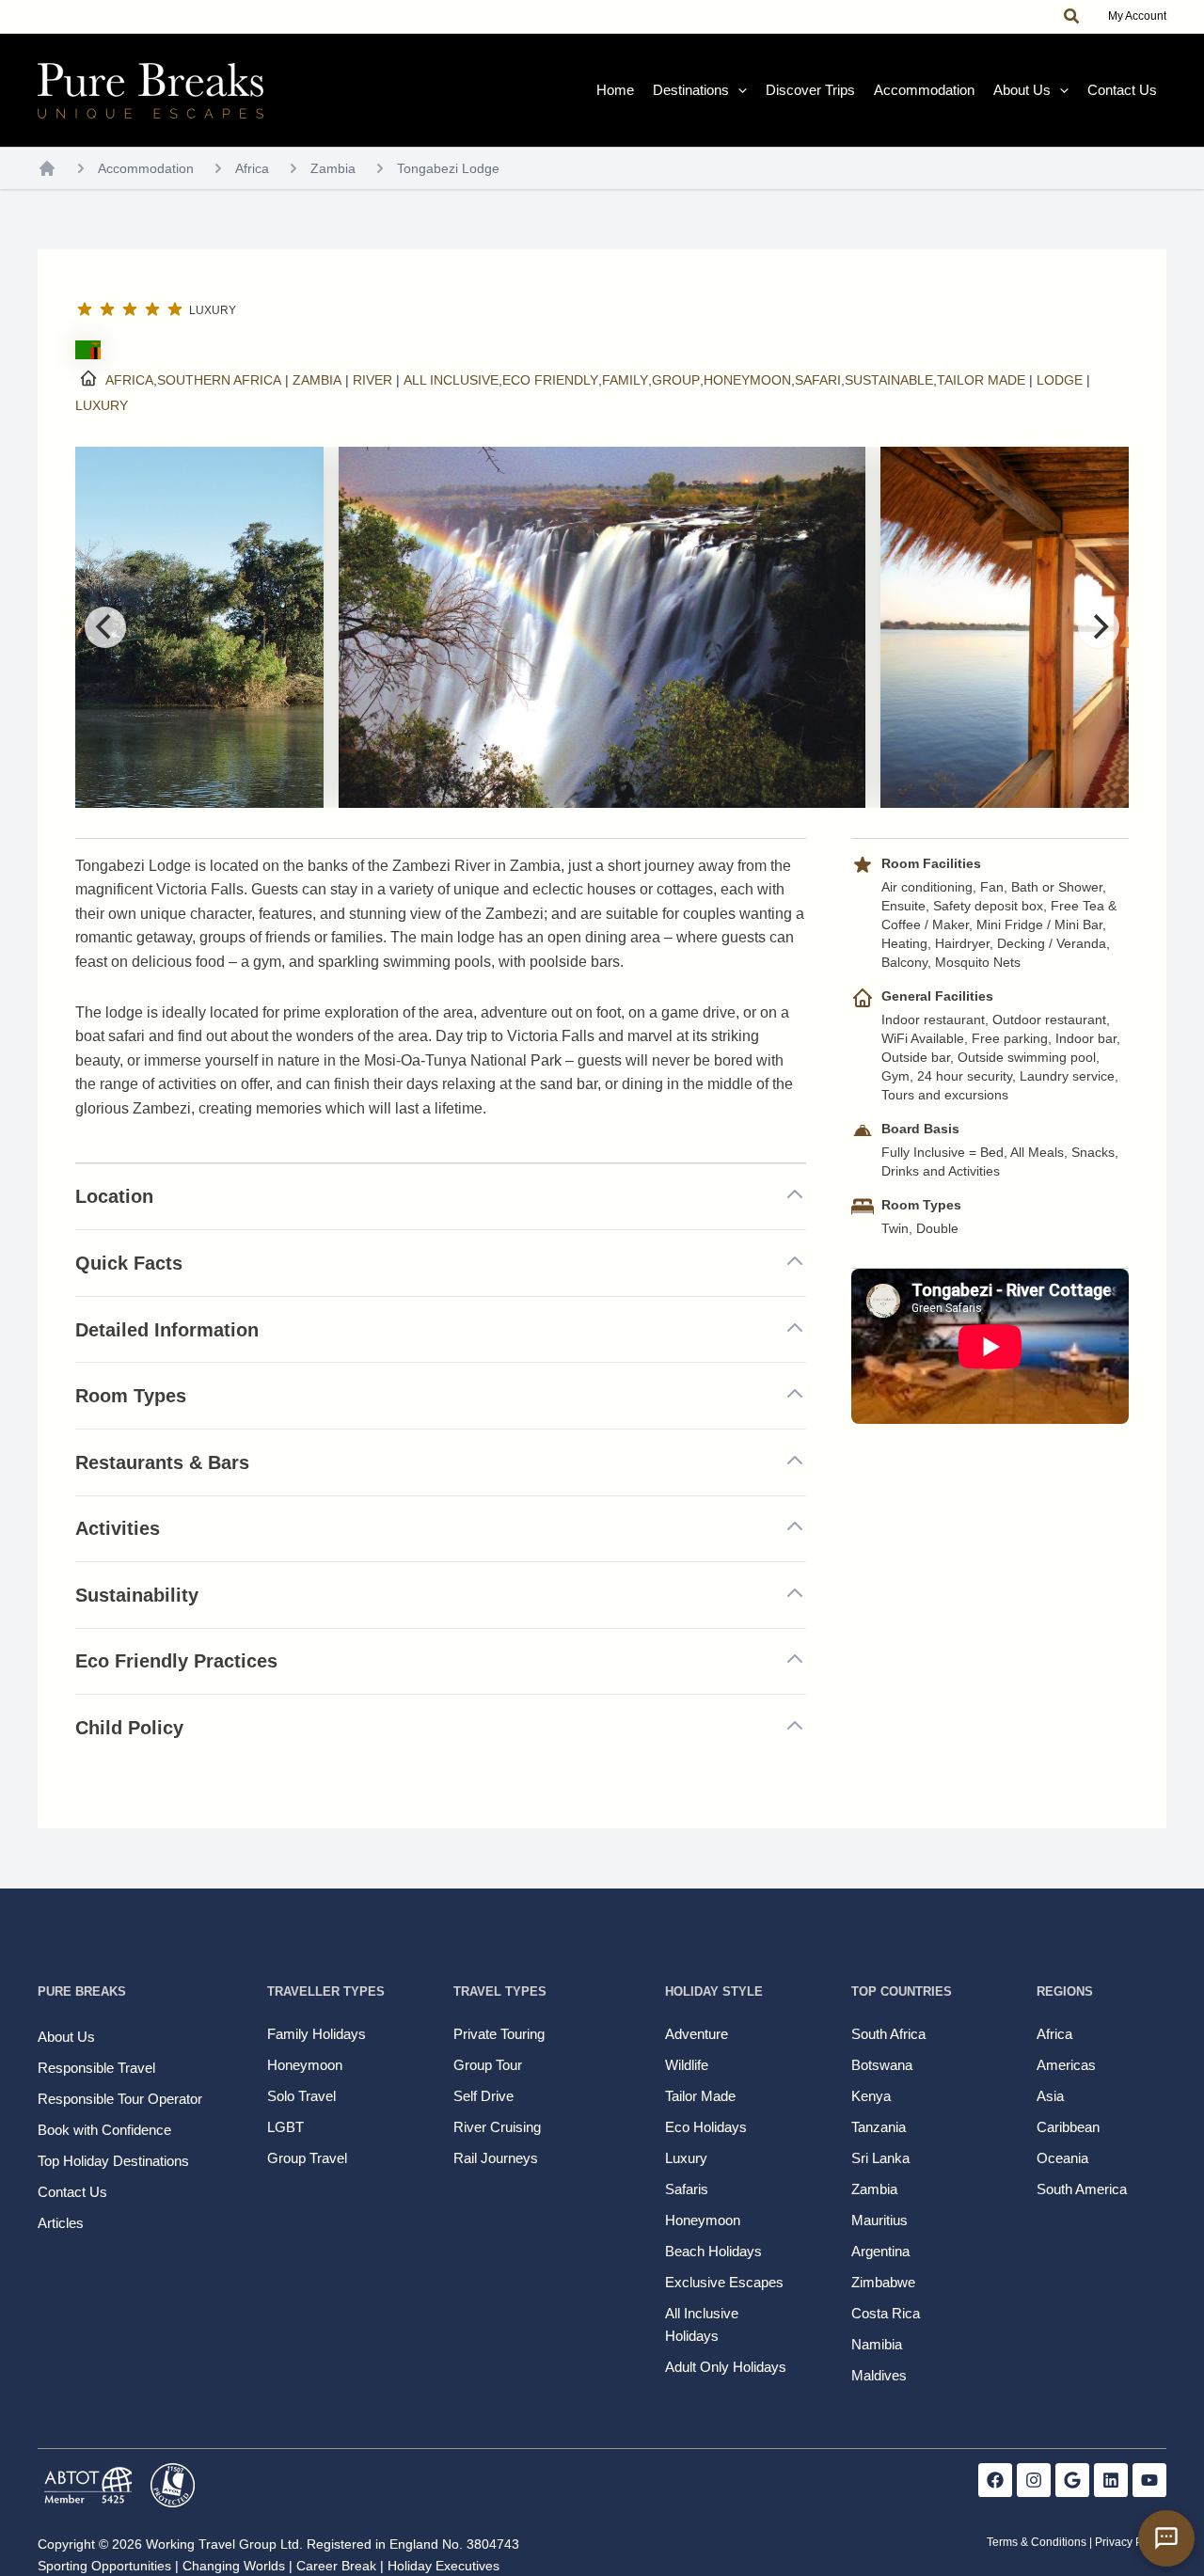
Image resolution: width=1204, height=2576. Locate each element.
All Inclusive (451, 380)
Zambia (333, 168)
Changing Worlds (234, 2566)
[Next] (1099, 627)
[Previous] (105, 627)
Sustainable (889, 380)
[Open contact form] (1166, 2538)
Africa (252, 168)
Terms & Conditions (1037, 2542)
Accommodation (924, 90)
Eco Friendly (550, 380)
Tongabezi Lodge (448, 168)
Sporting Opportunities (104, 2566)
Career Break (336, 2566)
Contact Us (1122, 90)
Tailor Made (981, 380)
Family (625, 380)
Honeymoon (747, 380)
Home (615, 90)
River (372, 380)
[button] (1072, 17)
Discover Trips (810, 90)
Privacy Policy (1131, 2542)
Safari (818, 380)
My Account (1137, 16)
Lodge (1060, 380)
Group (676, 380)
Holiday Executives (444, 2566)
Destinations (691, 90)
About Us (1022, 90)
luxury (102, 405)
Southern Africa (219, 380)
